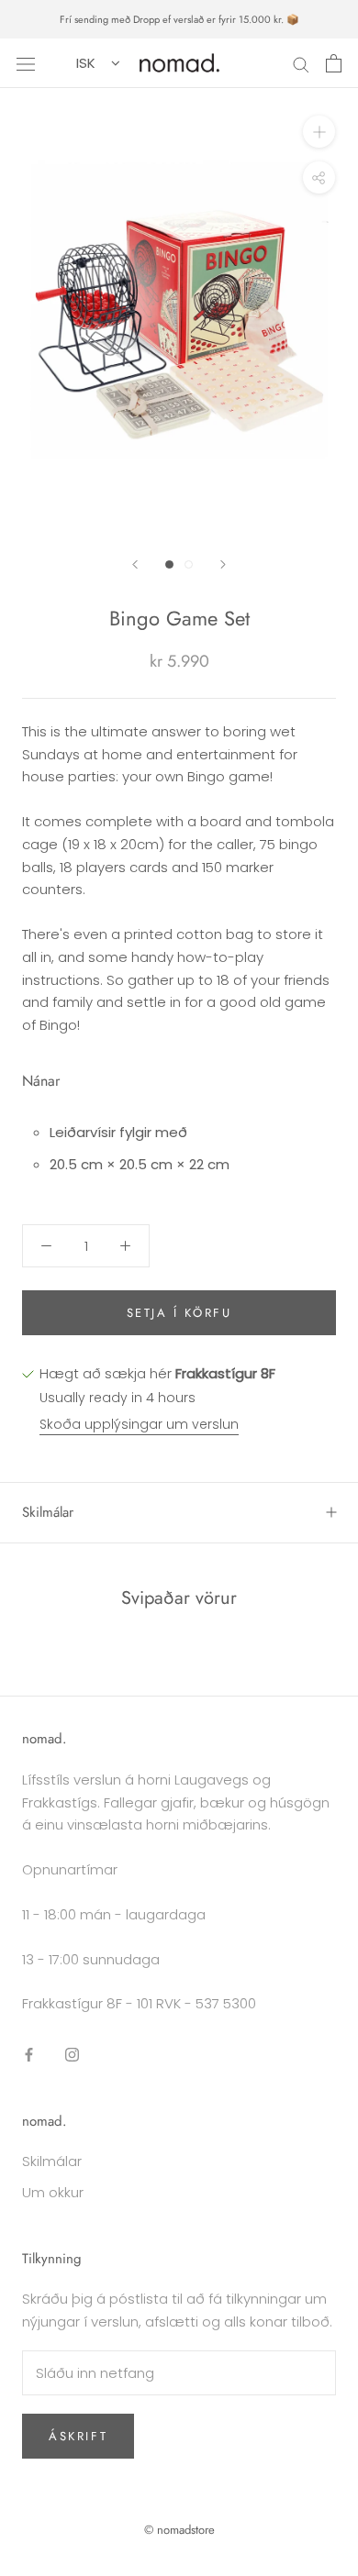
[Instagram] (72, 2055)
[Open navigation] (26, 63)
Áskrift (78, 2436)
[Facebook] (29, 2055)
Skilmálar (48, 1512)
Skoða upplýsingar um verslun (139, 1424)
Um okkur (53, 2192)
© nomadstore (179, 2530)
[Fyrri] (135, 564)
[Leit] (301, 63)
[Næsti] (223, 564)
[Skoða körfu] (334, 63)
